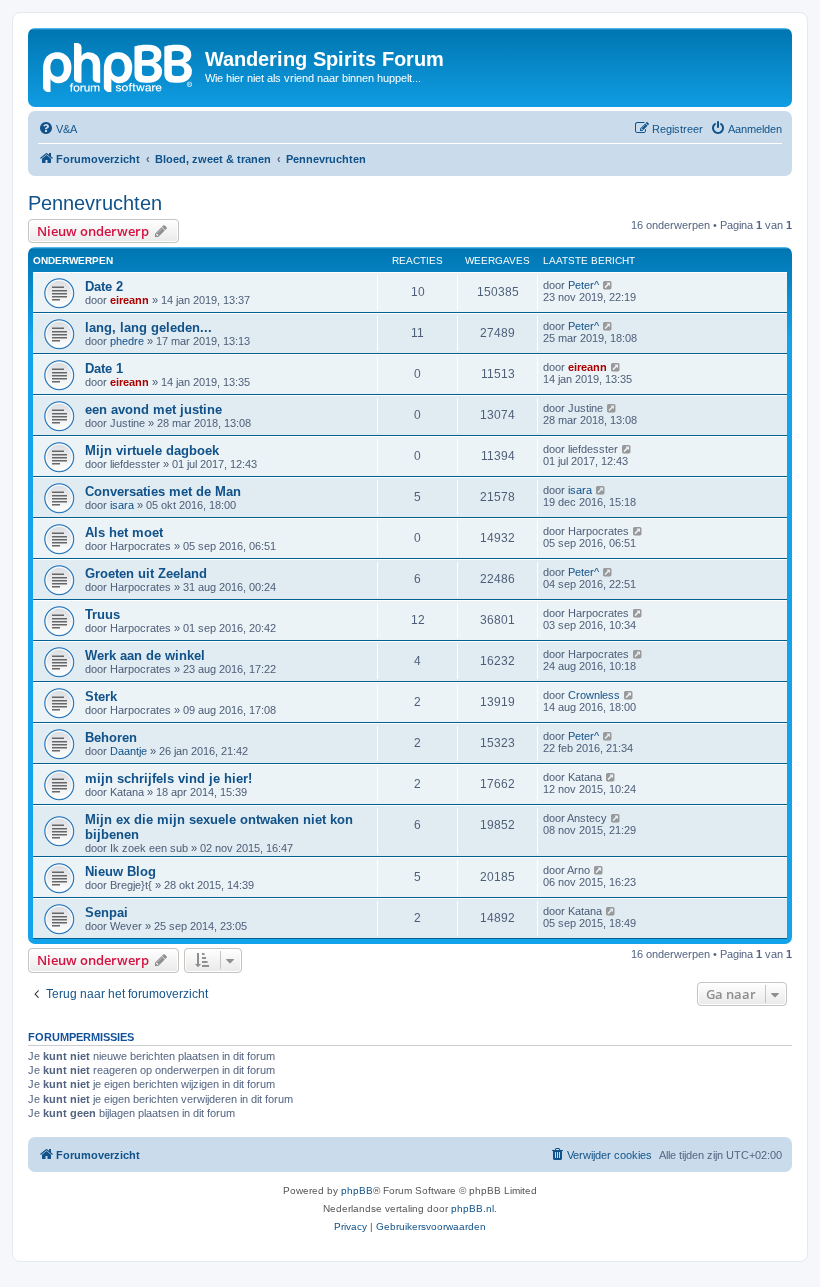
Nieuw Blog (120, 871)
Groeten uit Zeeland (146, 573)
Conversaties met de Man (163, 491)
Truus (102, 614)
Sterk (101, 696)
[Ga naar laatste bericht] (608, 285)
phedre (127, 341)
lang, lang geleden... (148, 327)
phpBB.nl (472, 1208)
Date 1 (104, 368)
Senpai (106, 912)
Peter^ (583, 285)
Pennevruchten (95, 203)
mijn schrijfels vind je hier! (168, 778)
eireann (129, 300)
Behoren (111, 737)
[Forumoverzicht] (119, 65)
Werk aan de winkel (145, 655)
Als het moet (124, 532)
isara (122, 505)
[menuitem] (57, 129)
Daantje (128, 751)
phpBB (357, 1190)
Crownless (594, 695)
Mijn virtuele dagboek (152, 450)
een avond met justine (153, 409)
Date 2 (104, 286)
